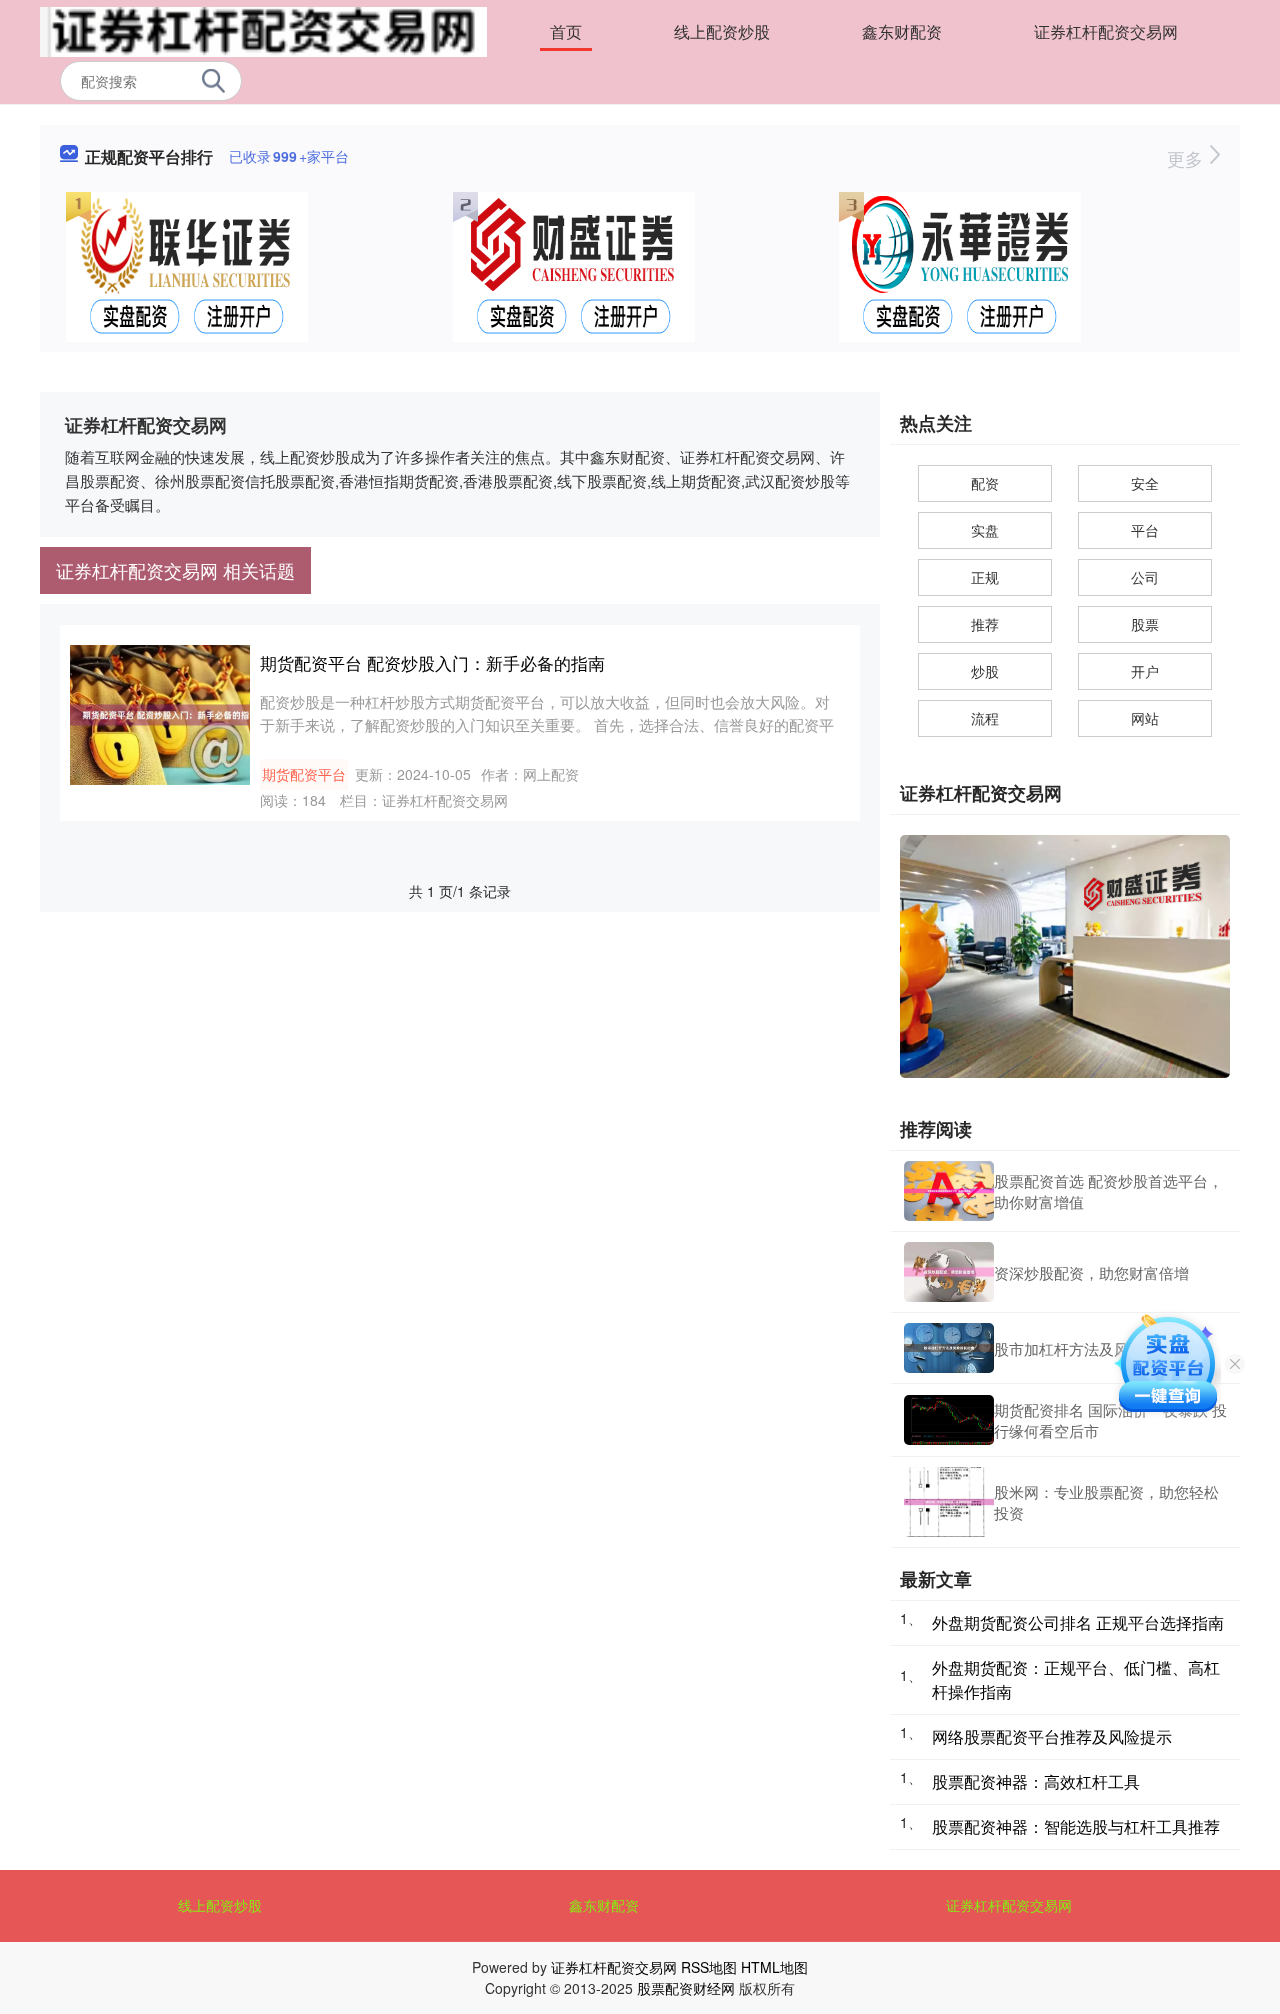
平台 (1145, 530)
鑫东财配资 (902, 31)
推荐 (985, 624)
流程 (985, 718)
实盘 (985, 530)
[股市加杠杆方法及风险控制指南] (949, 1348)
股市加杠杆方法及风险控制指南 (1099, 1348)
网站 (1145, 718)
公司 (1145, 577)
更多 (1187, 158)
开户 (1145, 671)
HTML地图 (774, 1967)
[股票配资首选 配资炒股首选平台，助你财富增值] (949, 1191)
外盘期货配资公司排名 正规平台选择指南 (1078, 1622)
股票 (1145, 624)
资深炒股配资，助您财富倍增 (1091, 1272)
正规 (985, 577)
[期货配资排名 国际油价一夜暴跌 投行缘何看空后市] (949, 1420)
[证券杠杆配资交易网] (263, 30)
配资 (985, 483)
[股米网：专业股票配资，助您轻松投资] (949, 1502)
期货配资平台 (304, 774)
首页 (566, 31)
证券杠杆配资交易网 (1106, 31)
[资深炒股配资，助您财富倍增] (949, 1272)
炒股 (985, 671)
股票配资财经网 (686, 1988)
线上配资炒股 (722, 31)
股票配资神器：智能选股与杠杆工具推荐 (1076, 1826)
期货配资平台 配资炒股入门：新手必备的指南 (432, 662)
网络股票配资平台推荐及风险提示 (1052, 1736)
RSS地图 (709, 1967)
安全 (1145, 483)
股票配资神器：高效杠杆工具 (1036, 1781)
